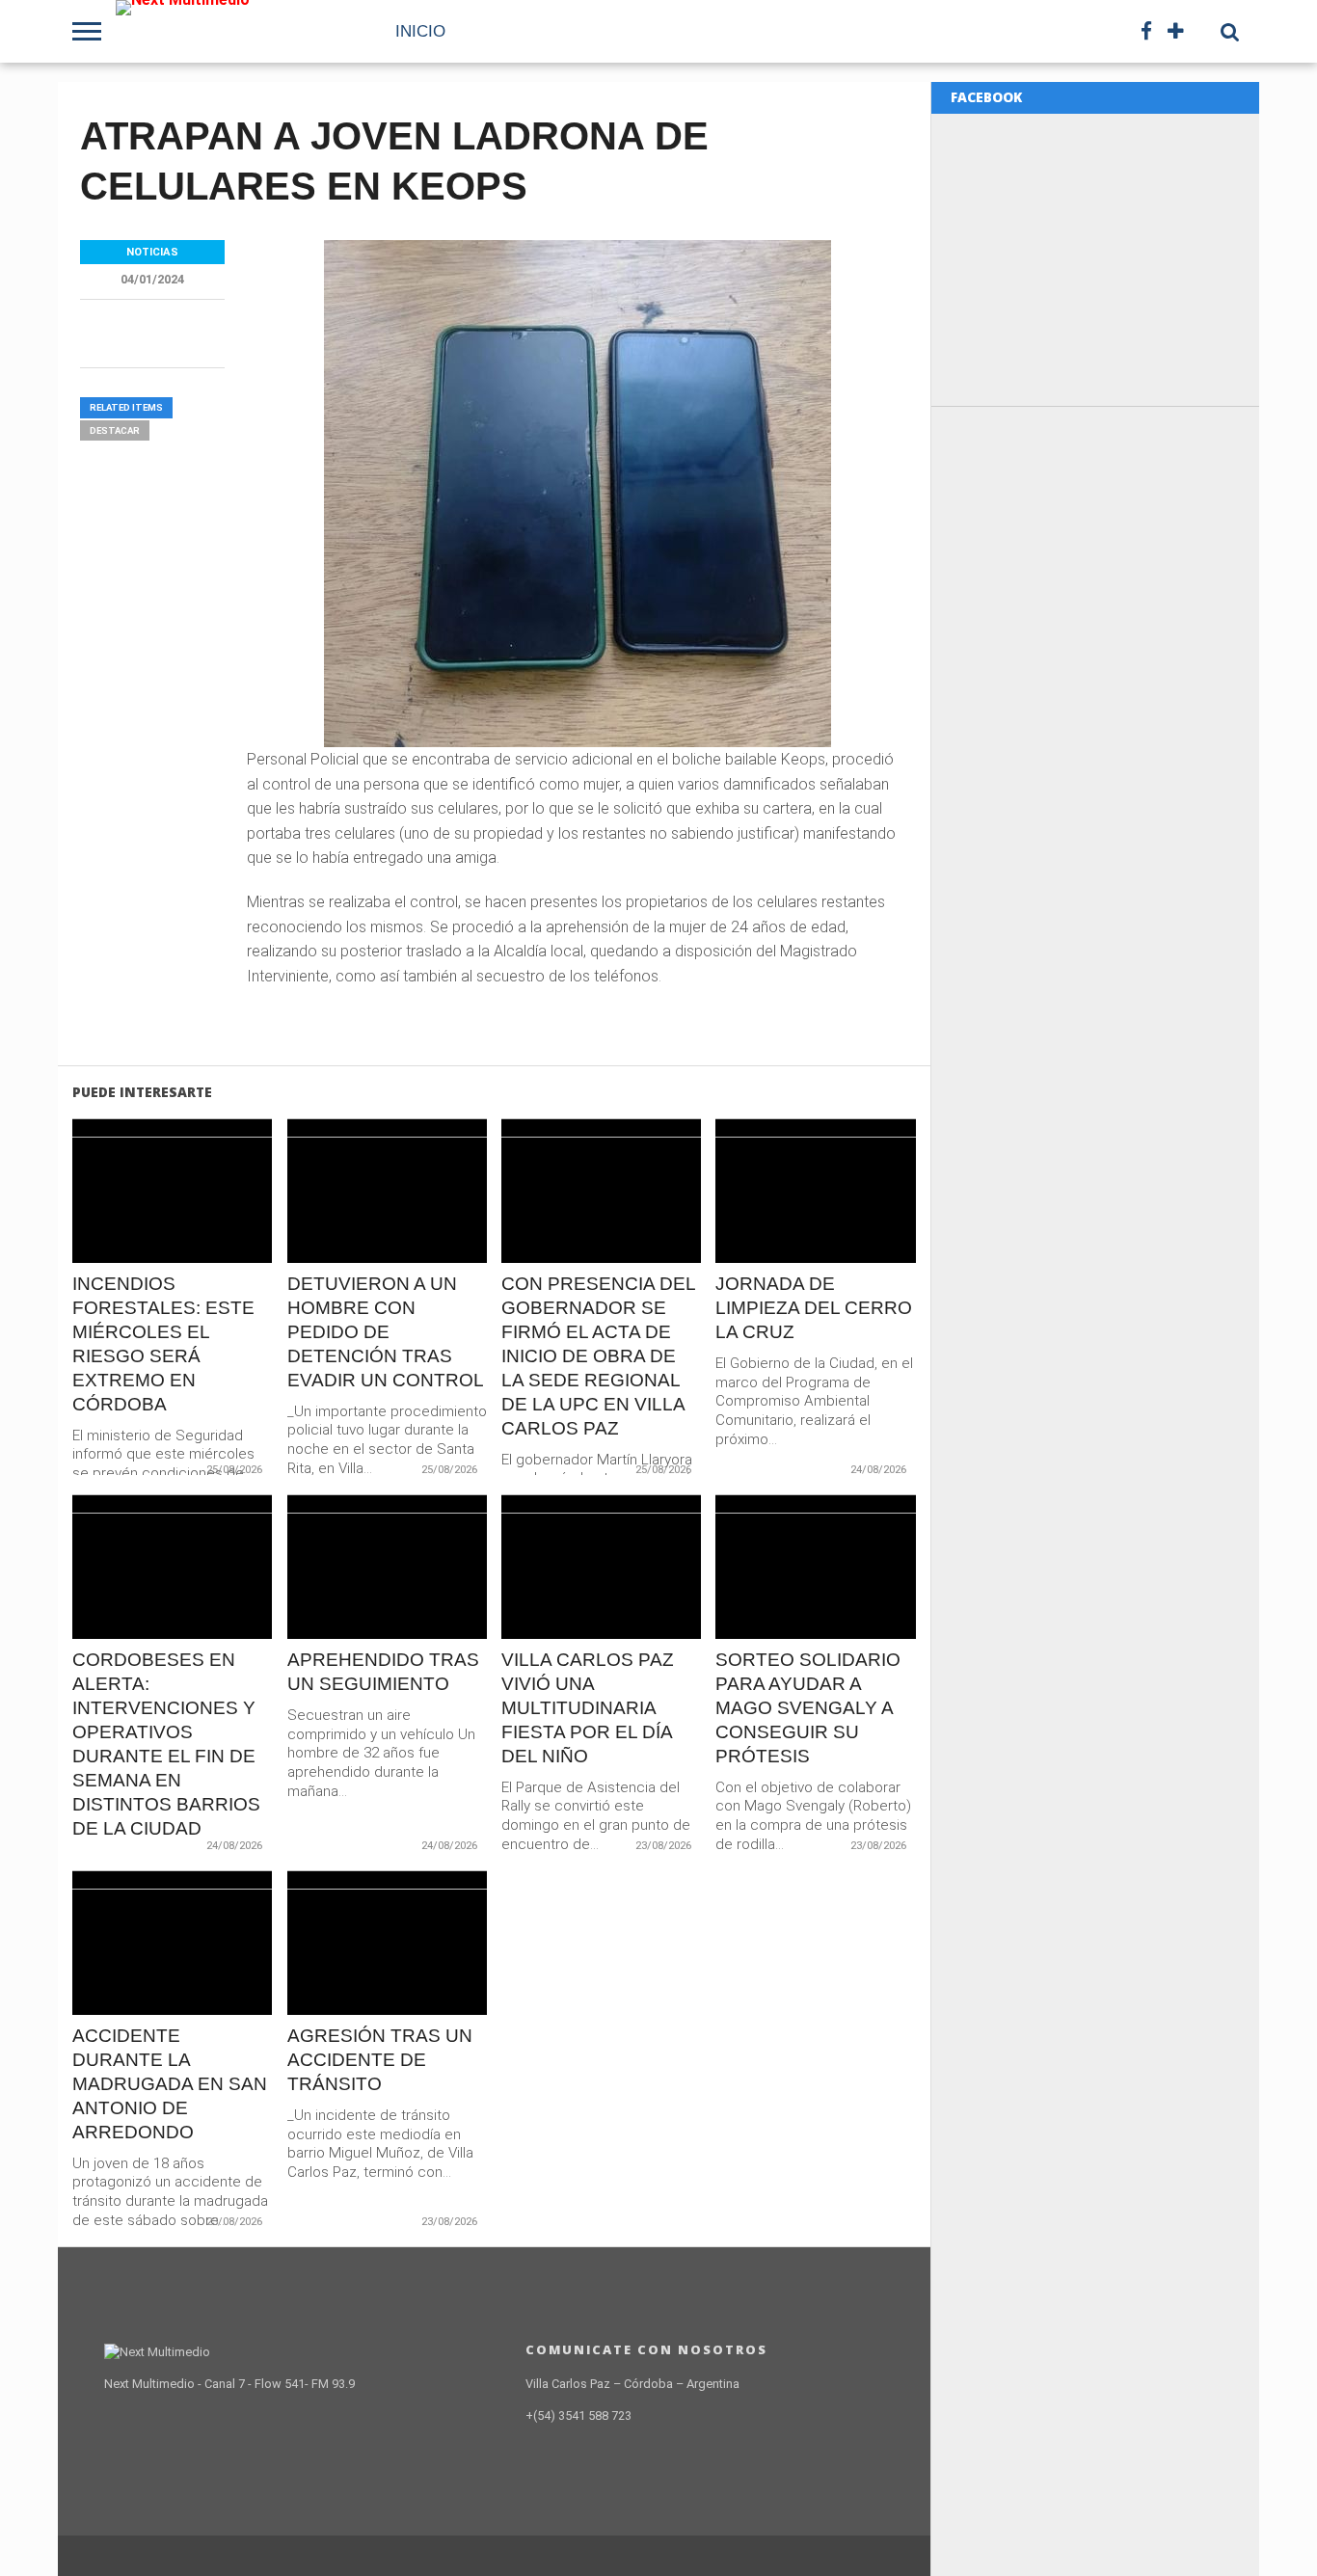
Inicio (420, 31)
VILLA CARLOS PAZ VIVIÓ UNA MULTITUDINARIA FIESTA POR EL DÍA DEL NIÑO (588, 1708)
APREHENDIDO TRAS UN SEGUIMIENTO (383, 1672)
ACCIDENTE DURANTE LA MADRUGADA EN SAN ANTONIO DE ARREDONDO (170, 2084)
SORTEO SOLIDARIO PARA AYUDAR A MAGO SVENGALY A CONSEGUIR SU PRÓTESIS (808, 1708)
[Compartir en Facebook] (133, 1232)
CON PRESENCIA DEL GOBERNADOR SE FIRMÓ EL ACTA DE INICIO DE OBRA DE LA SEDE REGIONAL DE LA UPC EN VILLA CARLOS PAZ (598, 1356)
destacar (115, 430)
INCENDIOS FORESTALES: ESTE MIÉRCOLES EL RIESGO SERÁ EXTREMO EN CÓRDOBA (163, 1344)
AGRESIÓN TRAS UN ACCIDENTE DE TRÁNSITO (380, 2060)
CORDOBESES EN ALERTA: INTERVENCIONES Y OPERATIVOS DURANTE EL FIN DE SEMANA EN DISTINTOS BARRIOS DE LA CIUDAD (166, 1744)
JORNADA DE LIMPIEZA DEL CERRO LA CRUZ (814, 1308)
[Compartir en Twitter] (173, 1232)
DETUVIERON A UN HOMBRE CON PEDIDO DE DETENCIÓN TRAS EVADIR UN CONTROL (386, 1332)
